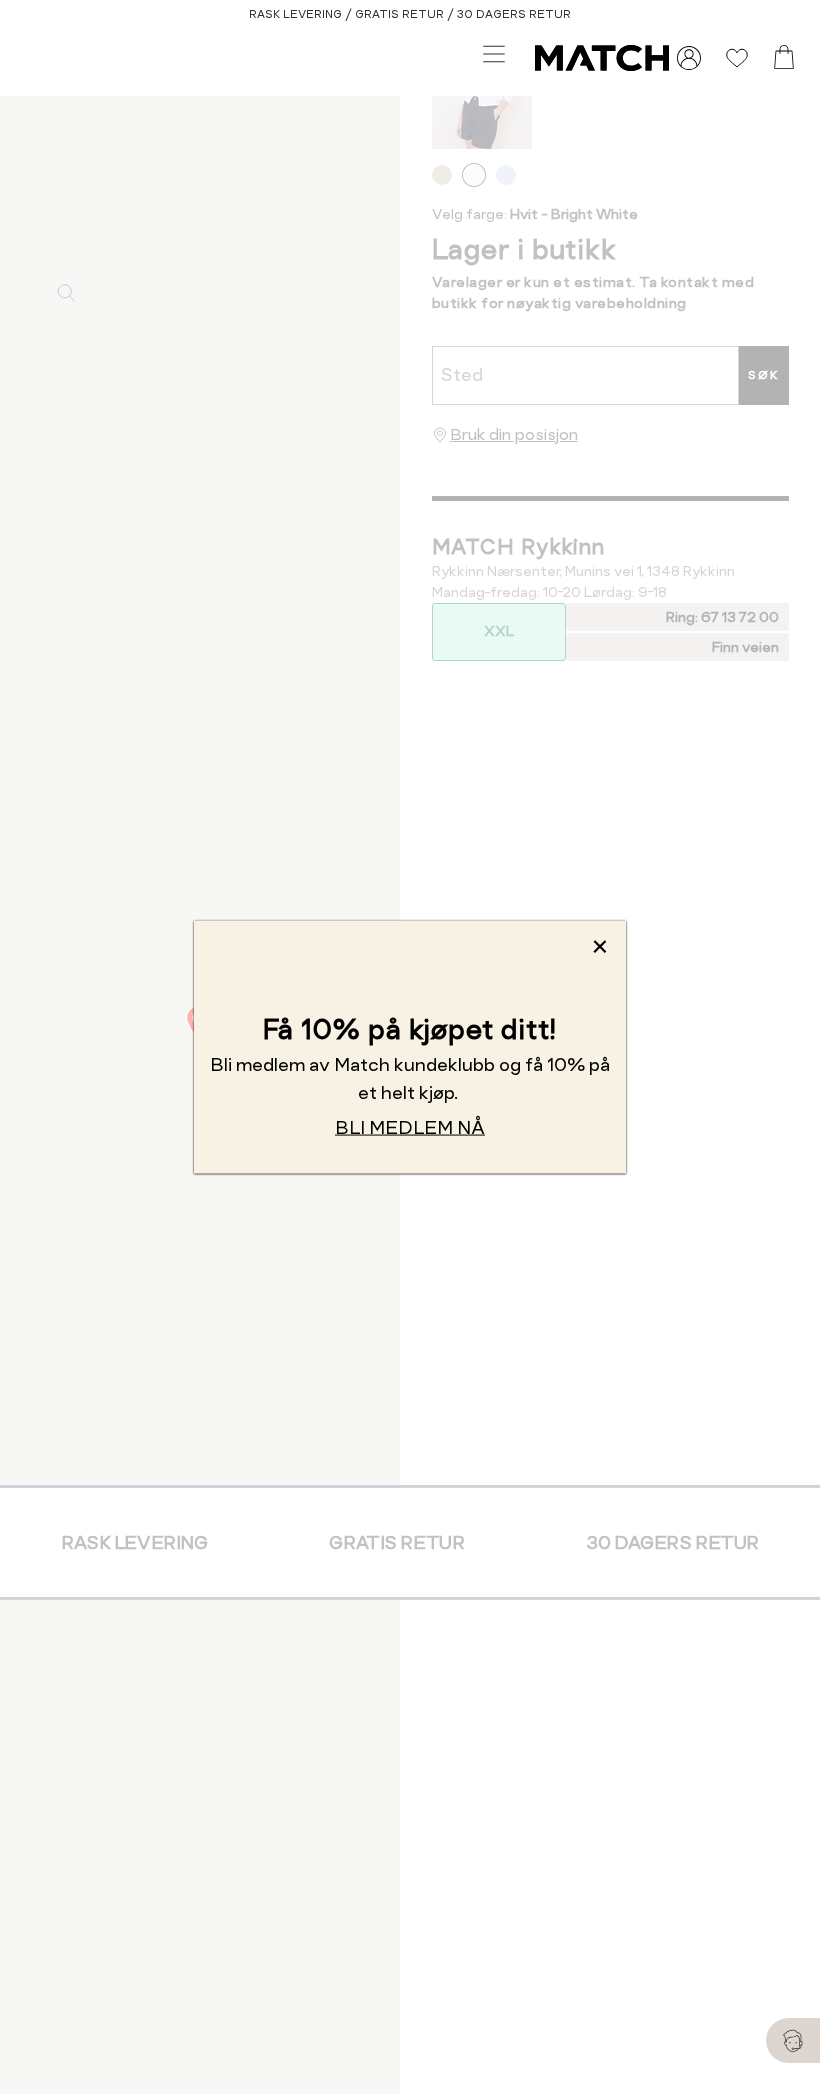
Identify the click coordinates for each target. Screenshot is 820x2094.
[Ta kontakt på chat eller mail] (793, 2040)
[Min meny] (689, 58)
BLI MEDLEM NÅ (410, 1127)
